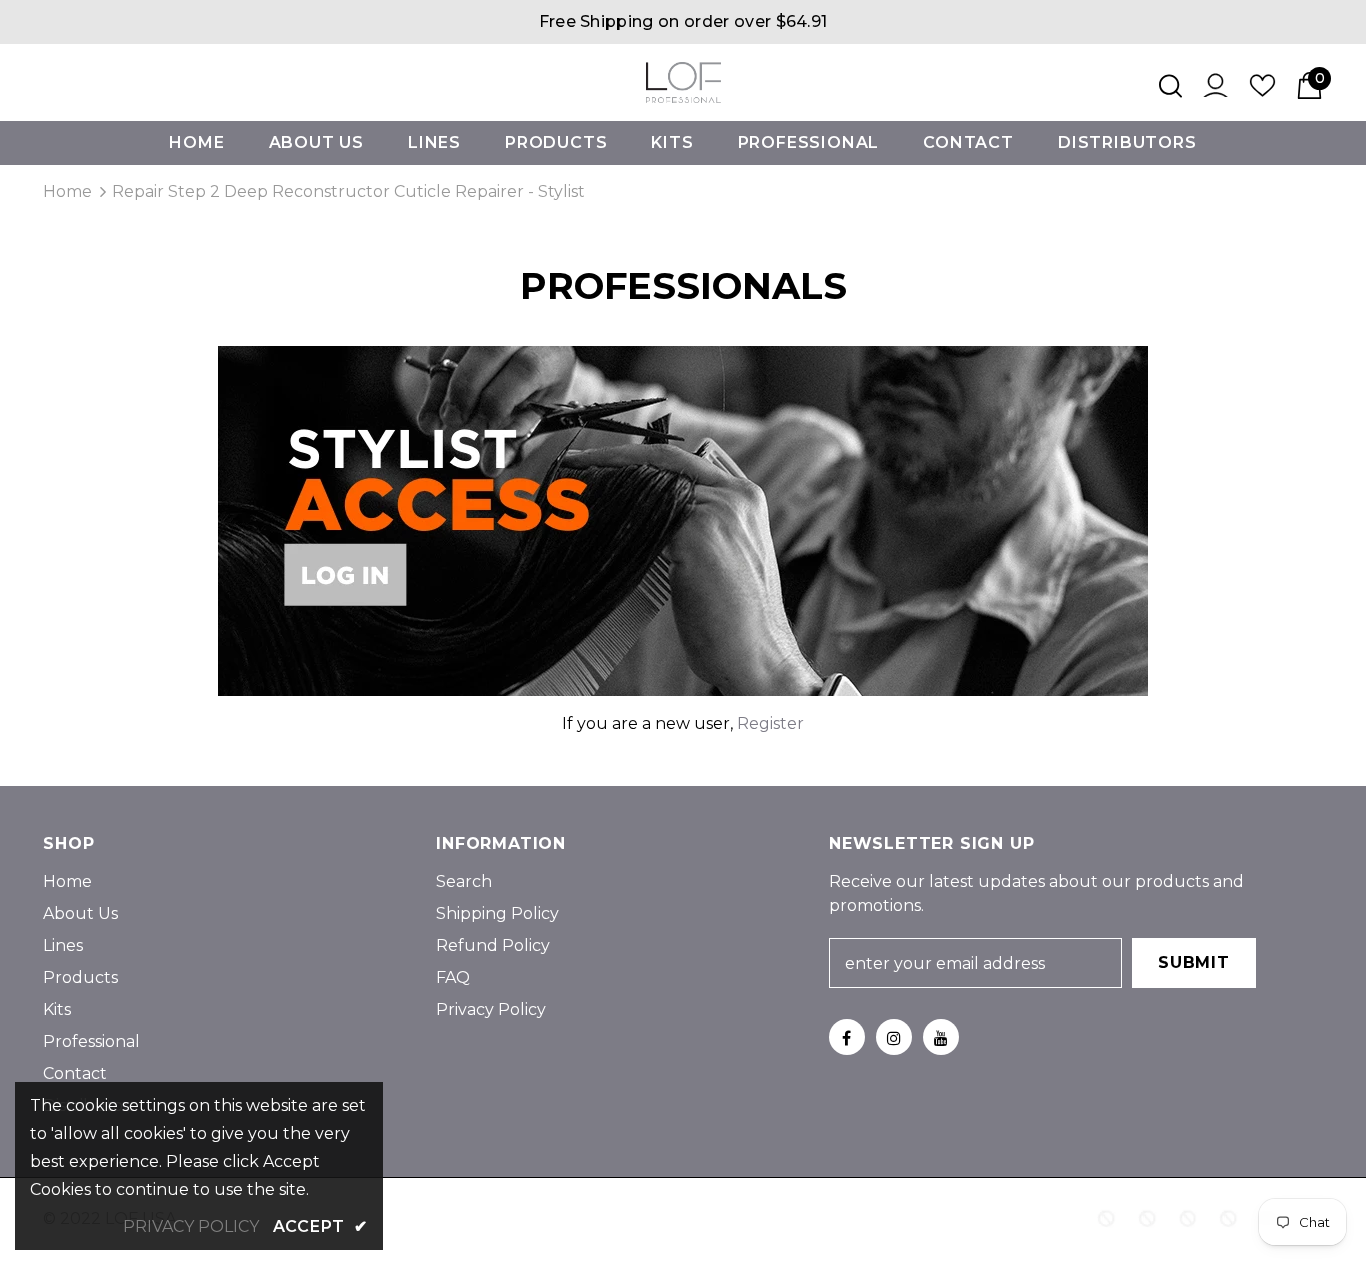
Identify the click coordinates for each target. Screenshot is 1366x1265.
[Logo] (683, 82)
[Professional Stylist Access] (683, 519)
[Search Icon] (1170, 86)
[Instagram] (894, 1037)
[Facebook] (847, 1037)
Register (770, 723)
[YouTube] (941, 1037)
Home (67, 191)
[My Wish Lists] (1262, 92)
